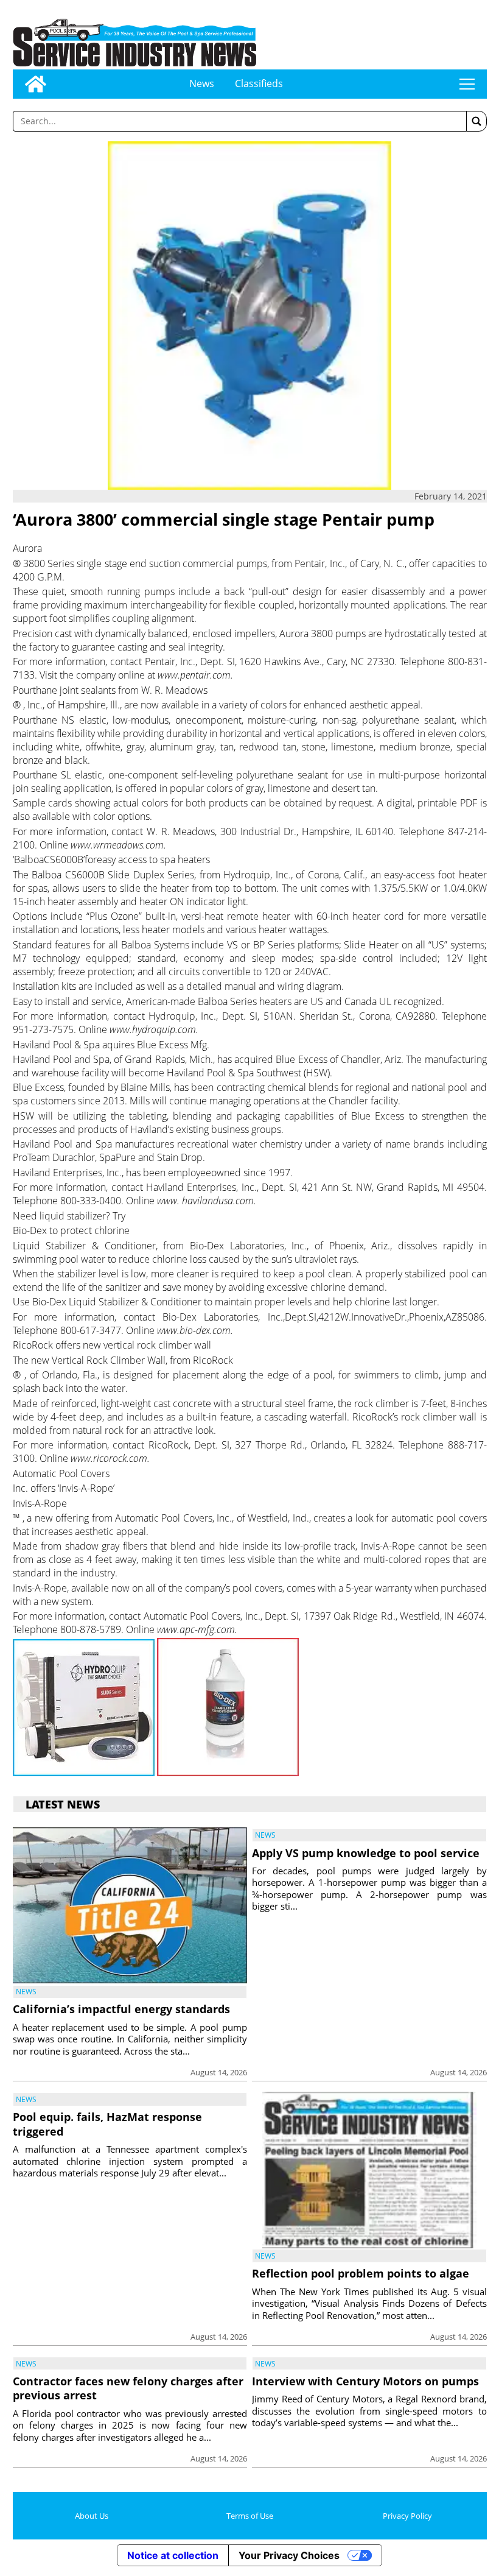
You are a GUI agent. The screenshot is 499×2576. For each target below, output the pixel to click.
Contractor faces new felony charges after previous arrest (128, 2388)
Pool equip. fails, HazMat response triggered (107, 2124)
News (202, 83)
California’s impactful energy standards (121, 2009)
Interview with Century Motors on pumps (365, 2381)
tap (467, 84)
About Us (92, 2516)
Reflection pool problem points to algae (361, 2273)
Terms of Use (250, 2516)
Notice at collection (173, 2555)
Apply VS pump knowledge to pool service (366, 1853)
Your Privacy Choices (289, 2555)
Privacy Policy (407, 2516)
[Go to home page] (36, 84)
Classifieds (259, 83)
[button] (476, 121)
